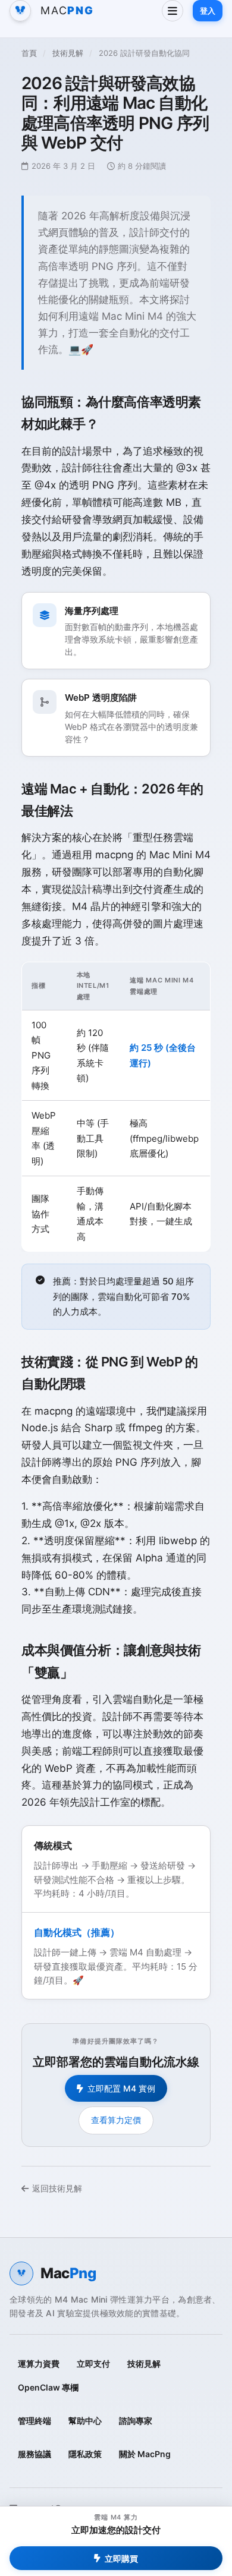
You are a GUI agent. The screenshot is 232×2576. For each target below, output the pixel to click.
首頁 (29, 53)
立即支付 (93, 2364)
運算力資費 (39, 2364)
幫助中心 (85, 2421)
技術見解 (68, 53)
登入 (208, 11)
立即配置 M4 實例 (121, 2088)
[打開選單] (173, 11)
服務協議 (35, 2454)
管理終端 (35, 2421)
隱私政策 (85, 2454)
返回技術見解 (57, 2188)
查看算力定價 (116, 2120)
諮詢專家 (136, 2421)
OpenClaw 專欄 (48, 2387)
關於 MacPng (145, 2454)
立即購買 (121, 2558)
